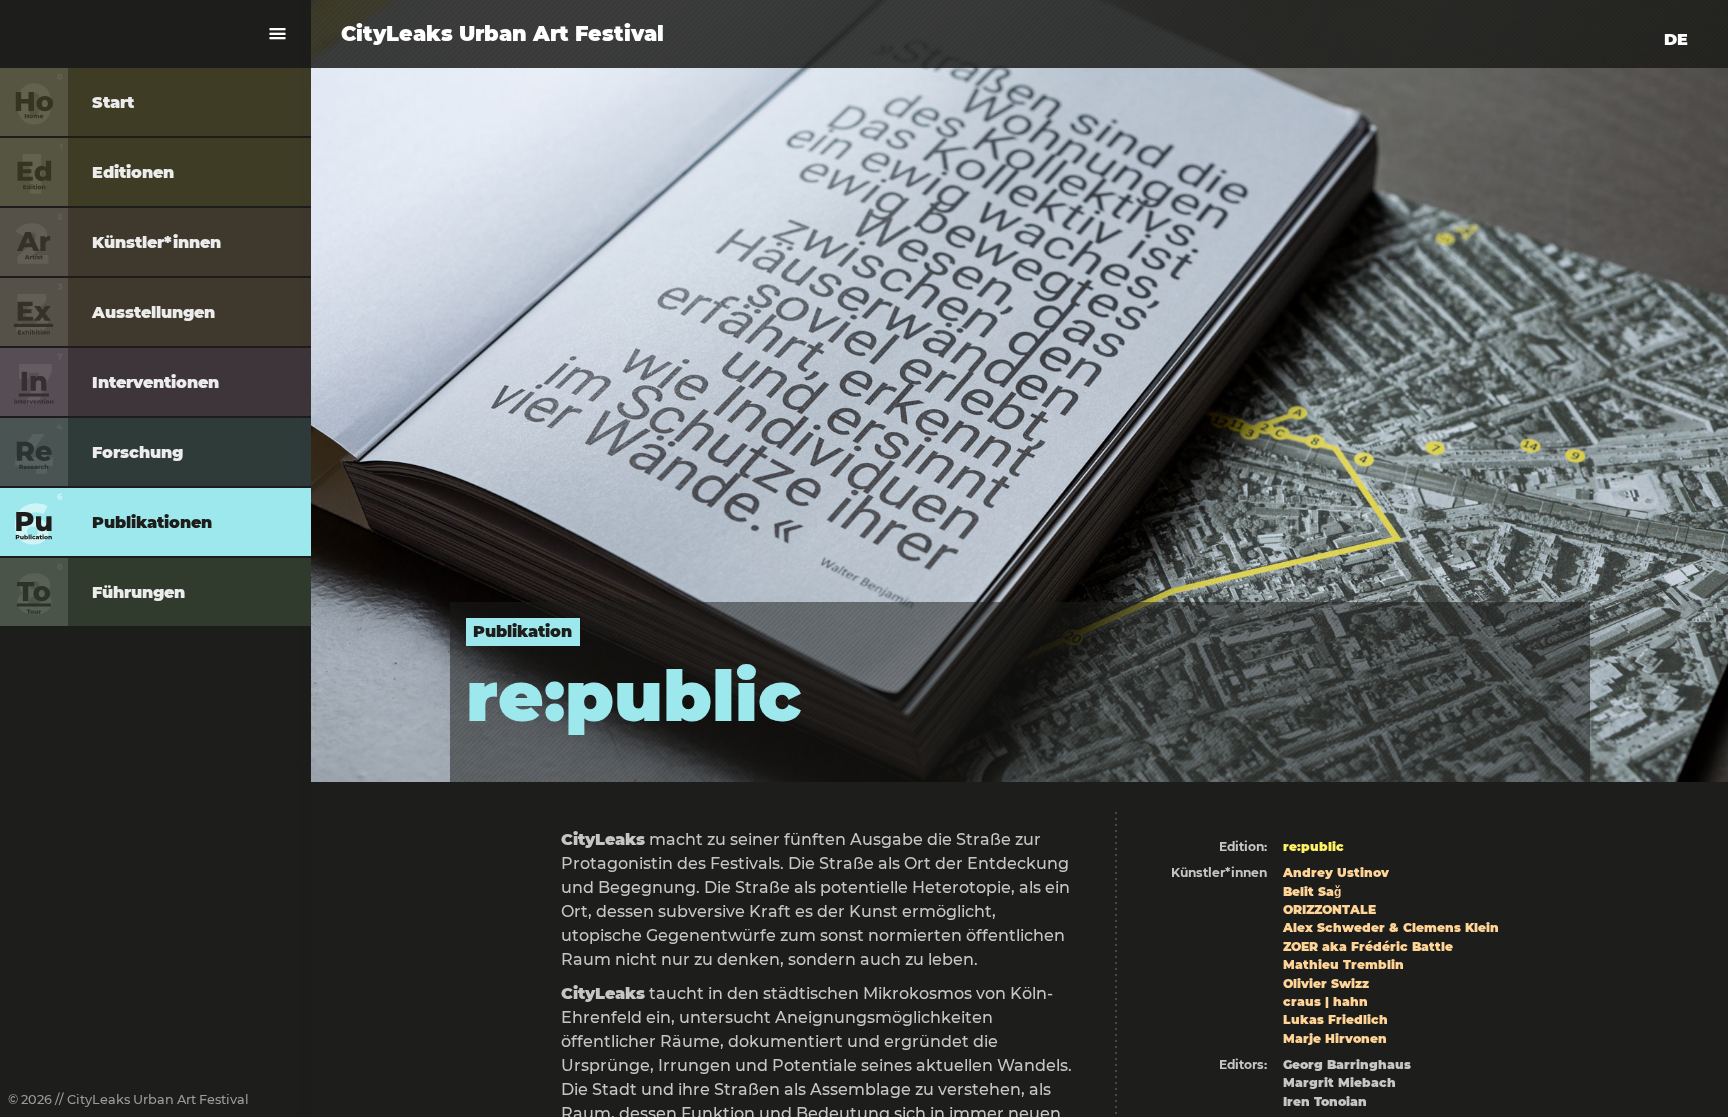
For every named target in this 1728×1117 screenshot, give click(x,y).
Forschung (137, 452)
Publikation (522, 631)
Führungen (138, 592)
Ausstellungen (153, 312)
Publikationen (152, 522)
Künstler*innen (156, 242)
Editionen (133, 172)
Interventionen (155, 382)
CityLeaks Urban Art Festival (502, 33)
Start (113, 102)
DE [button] (1676, 39)
